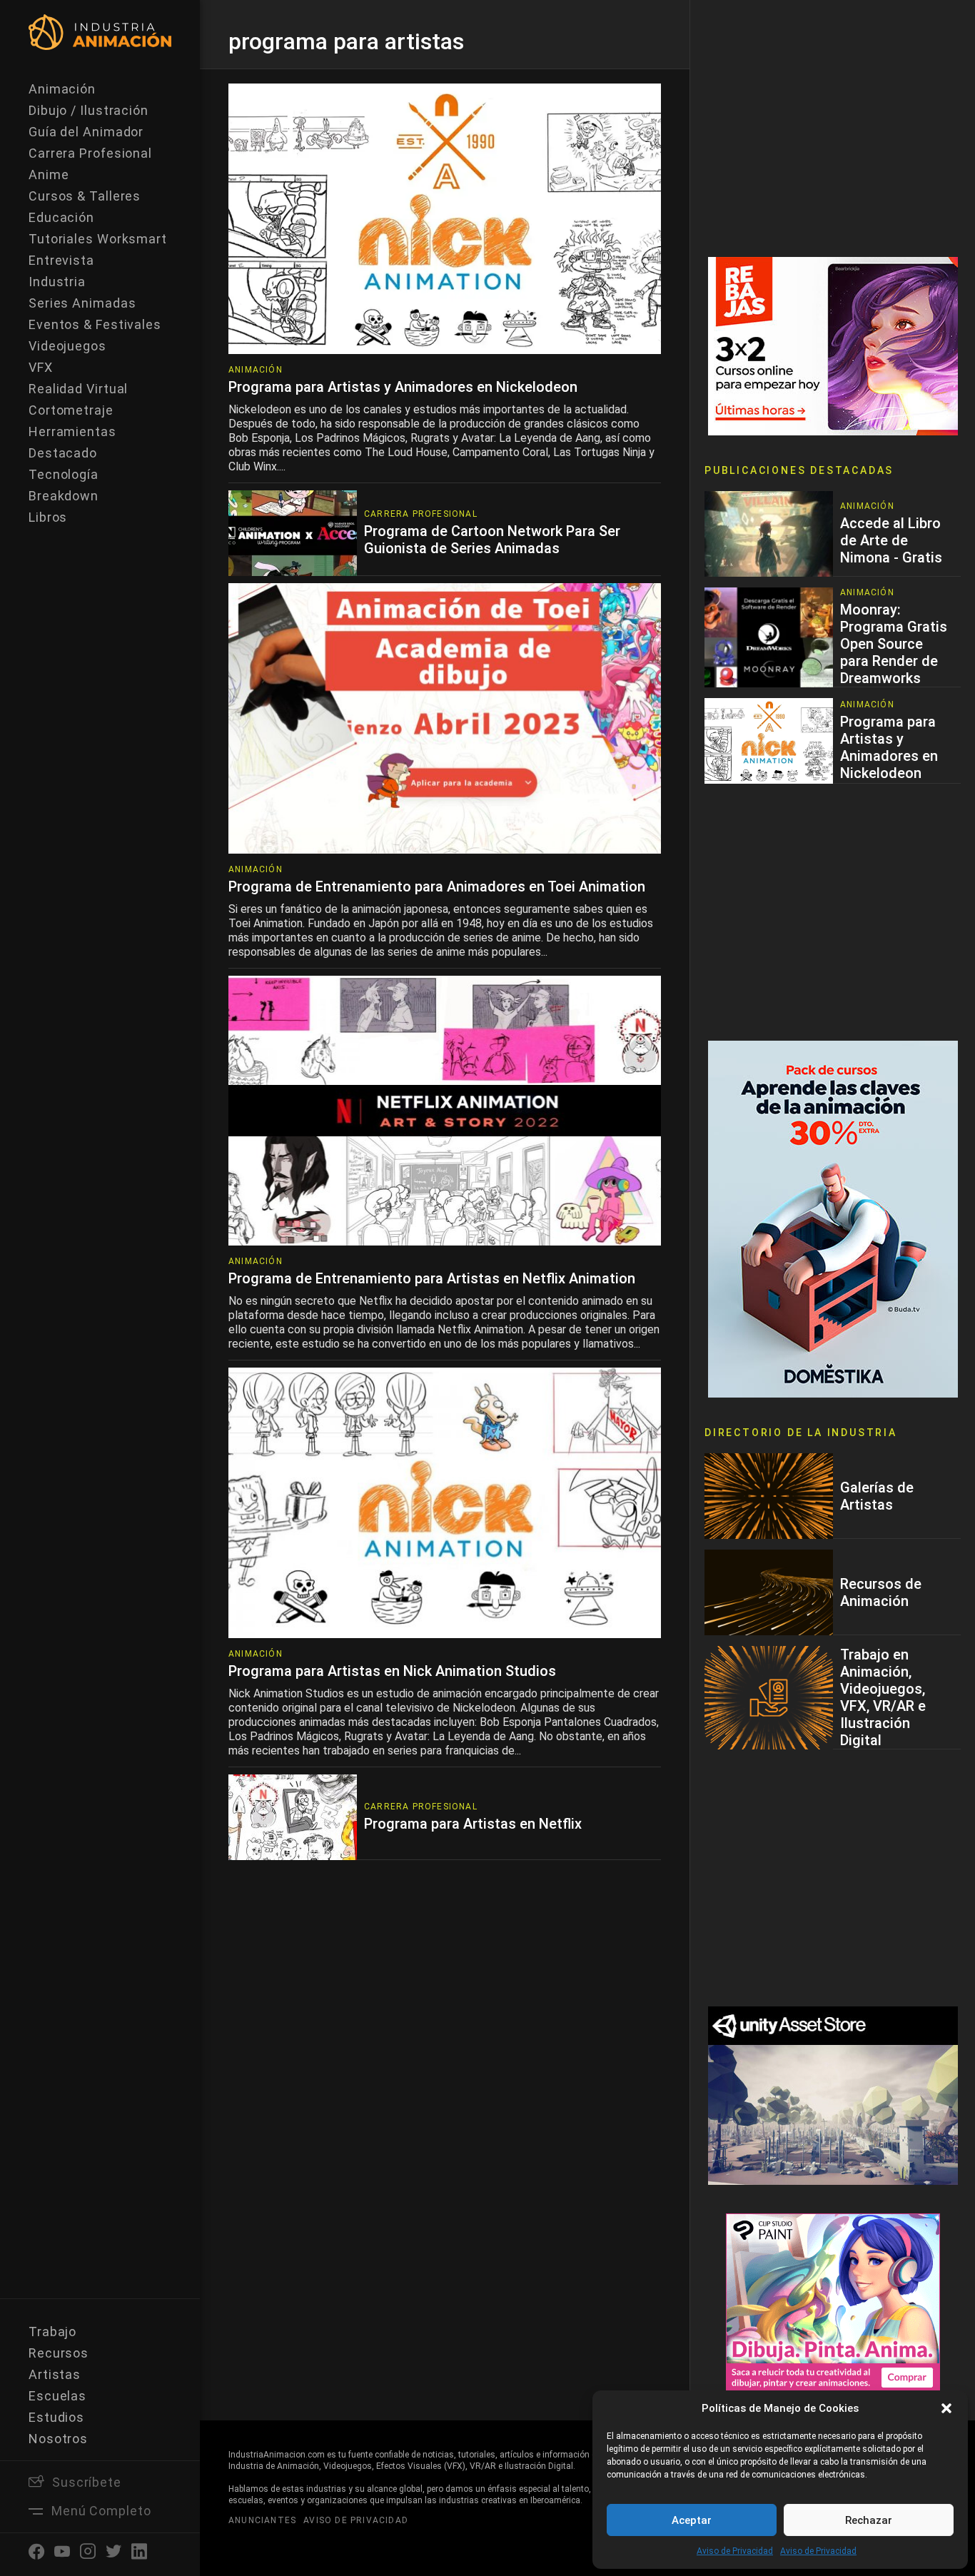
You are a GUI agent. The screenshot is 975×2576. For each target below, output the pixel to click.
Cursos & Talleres (85, 196)
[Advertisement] (833, 128)
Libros (48, 517)
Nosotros (58, 2439)
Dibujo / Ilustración (89, 110)
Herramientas (72, 431)
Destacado (63, 453)
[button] (946, 2408)
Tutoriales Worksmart (98, 239)
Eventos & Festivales (95, 324)
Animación (62, 89)
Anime (49, 175)
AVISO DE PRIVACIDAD (356, 2520)
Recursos (59, 2353)
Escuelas (57, 2396)
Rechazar (869, 2520)
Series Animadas (82, 303)
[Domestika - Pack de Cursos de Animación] (833, 1218)
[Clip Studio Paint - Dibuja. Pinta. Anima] (833, 2302)
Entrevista (61, 260)
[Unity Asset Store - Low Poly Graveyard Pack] (833, 2095)
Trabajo (52, 2332)
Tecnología (64, 474)
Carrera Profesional (90, 153)
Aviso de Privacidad (735, 2551)
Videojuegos (67, 346)
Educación (61, 217)
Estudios (56, 2417)
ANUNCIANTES (262, 2520)
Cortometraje (71, 410)
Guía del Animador (86, 132)
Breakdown (64, 496)
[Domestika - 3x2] (833, 345)
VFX (41, 367)
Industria (57, 282)
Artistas (55, 2374)
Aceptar (692, 2520)
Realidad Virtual (78, 389)
